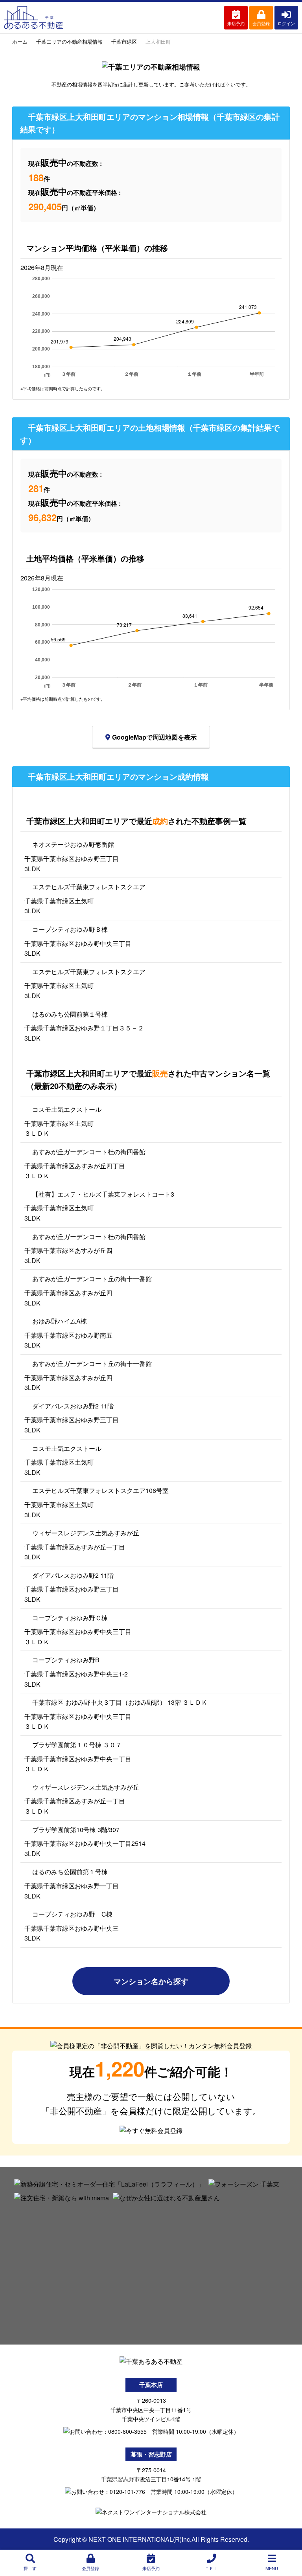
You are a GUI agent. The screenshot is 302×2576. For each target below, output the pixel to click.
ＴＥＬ (211, 2568)
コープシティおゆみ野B (66, 1660)
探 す (30, 2568)
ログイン (286, 23)
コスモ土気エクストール (67, 1109)
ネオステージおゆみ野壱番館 (73, 844)
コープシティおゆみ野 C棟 (72, 1914)
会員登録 (261, 23)
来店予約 (236, 23)
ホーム (20, 41)
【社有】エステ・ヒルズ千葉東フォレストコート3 (103, 1194)
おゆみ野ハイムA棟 (60, 1321)
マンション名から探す (151, 1981)
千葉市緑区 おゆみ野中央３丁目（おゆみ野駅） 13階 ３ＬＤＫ (120, 1702)
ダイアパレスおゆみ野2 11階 (73, 1406)
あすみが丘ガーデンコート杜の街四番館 (89, 1152)
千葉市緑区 (124, 41)
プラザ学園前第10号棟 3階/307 (76, 1830)
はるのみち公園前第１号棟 (70, 1014)
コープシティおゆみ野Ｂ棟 (70, 929)
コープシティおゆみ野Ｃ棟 (70, 1618)
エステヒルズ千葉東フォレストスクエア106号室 (100, 1490)
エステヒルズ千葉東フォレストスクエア (89, 887)
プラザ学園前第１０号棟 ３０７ (77, 1745)
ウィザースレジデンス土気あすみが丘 (86, 1533)
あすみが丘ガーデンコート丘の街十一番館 (92, 1279)
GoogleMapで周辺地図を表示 (154, 737)
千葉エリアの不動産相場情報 (69, 41)
